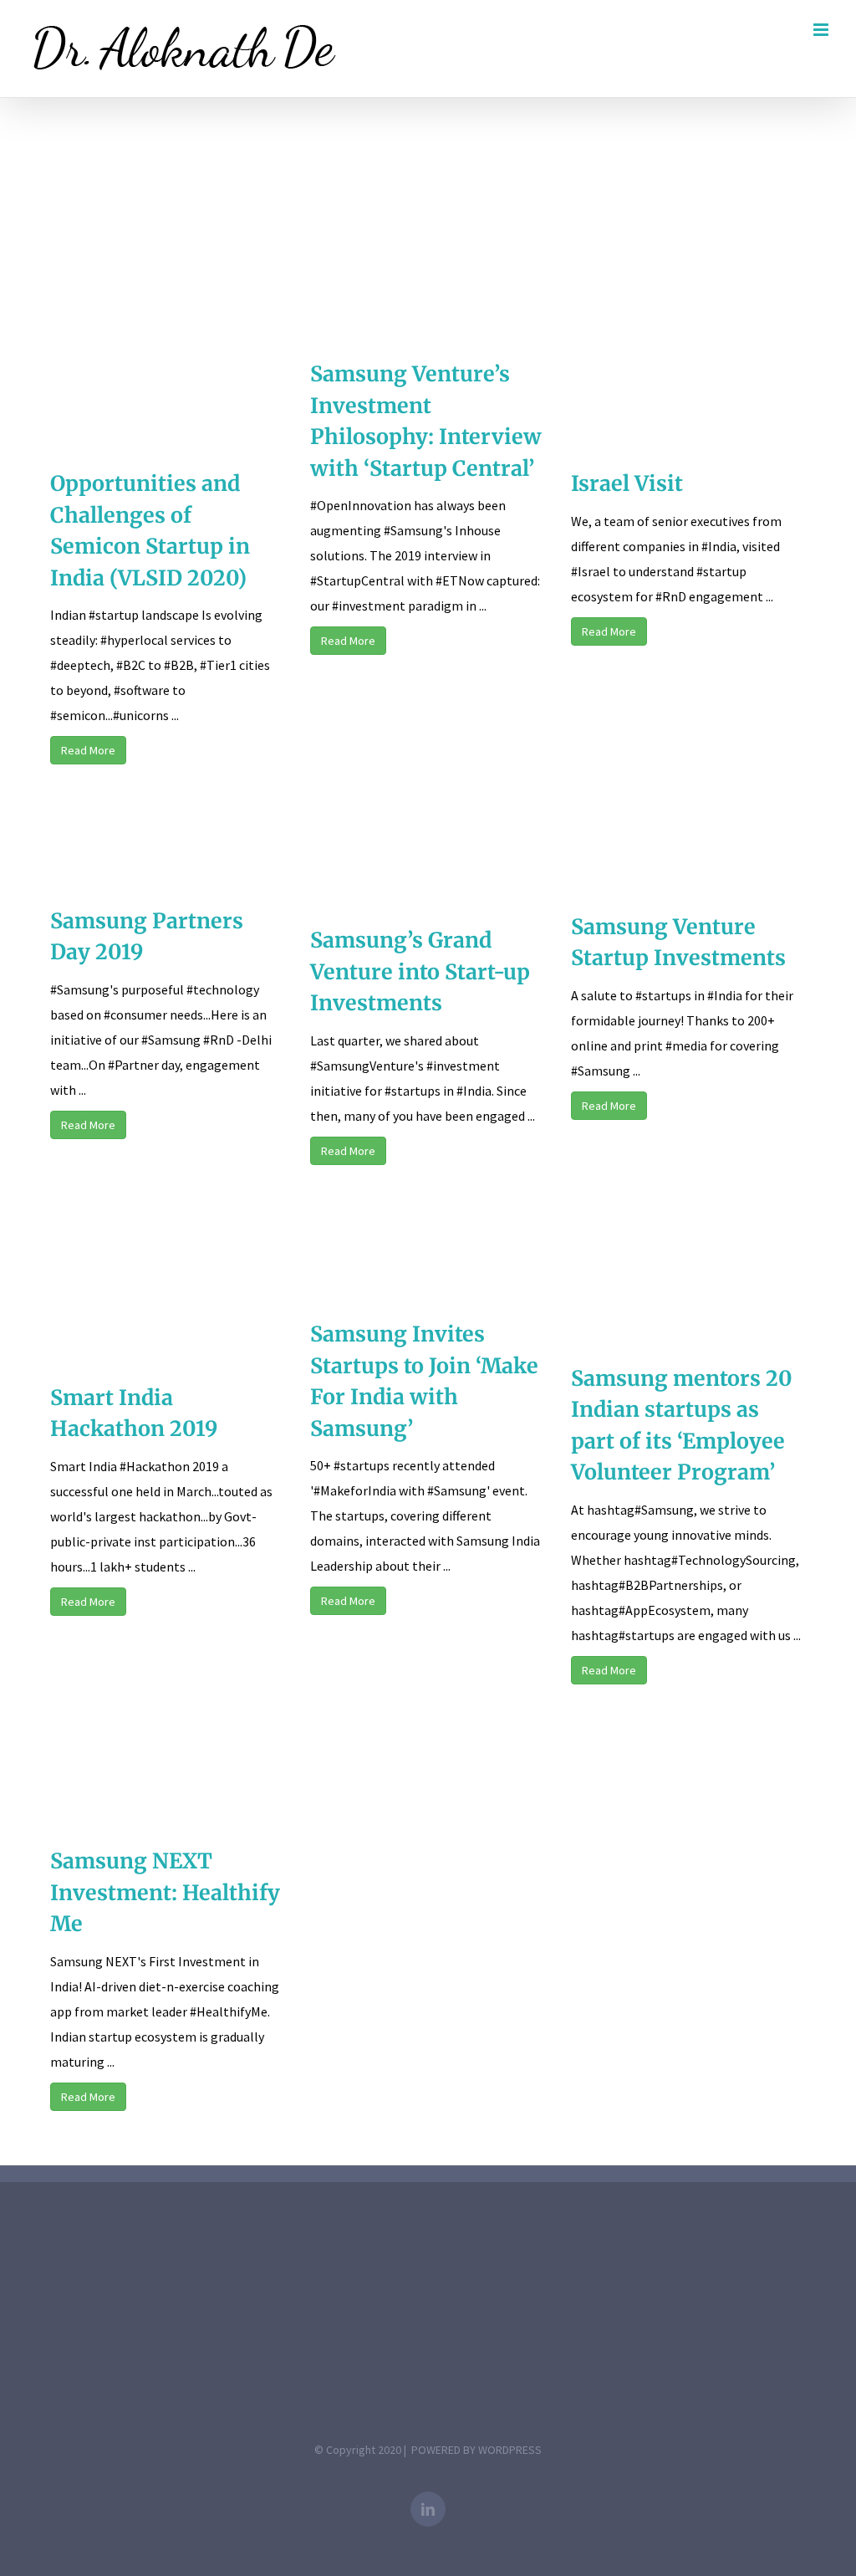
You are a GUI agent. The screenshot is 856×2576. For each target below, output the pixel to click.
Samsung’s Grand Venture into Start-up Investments (420, 971)
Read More (88, 750)
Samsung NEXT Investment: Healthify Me (165, 1892)
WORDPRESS (510, 2450)
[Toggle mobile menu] (822, 30)
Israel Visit (627, 483)
